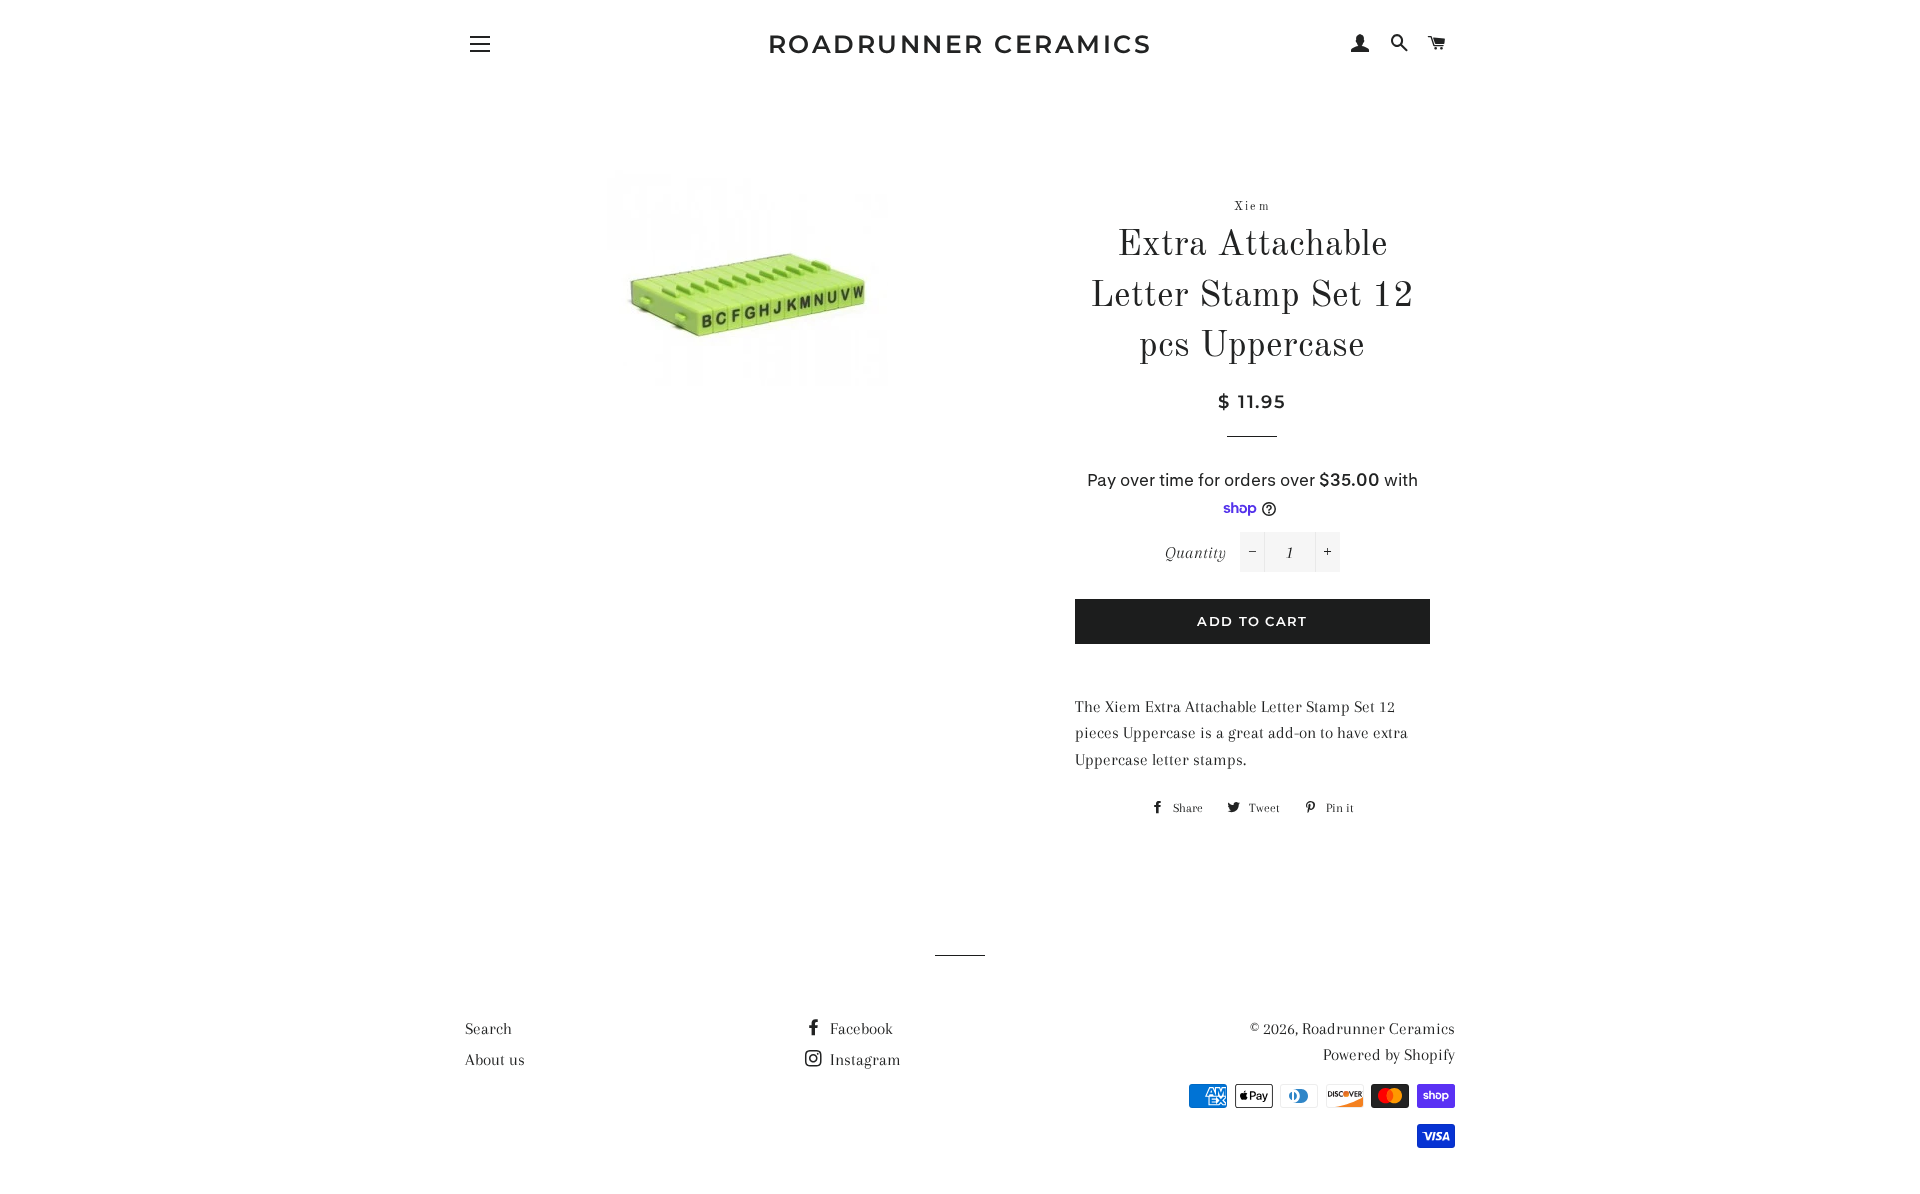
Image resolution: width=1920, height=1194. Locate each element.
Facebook (859, 1028)
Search (488, 1028)
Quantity (1195, 552)
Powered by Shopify (1389, 1054)
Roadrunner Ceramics (960, 44)
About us (495, 1059)
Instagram (863, 1059)
